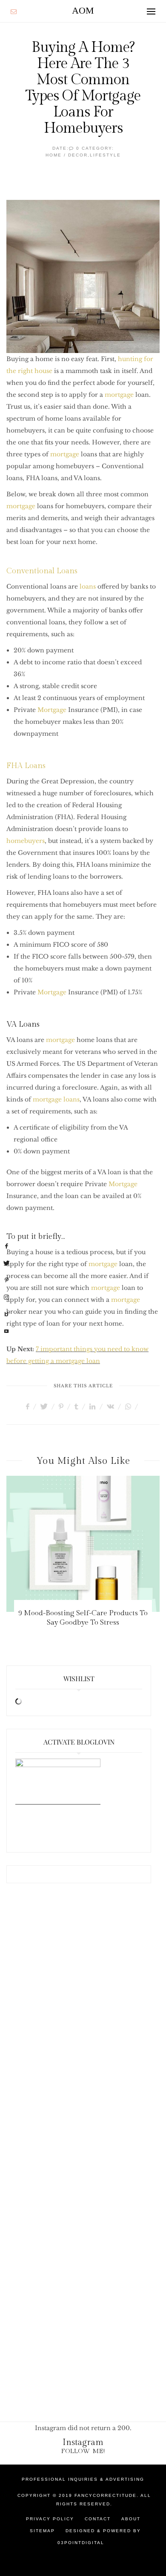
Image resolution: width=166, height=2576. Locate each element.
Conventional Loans (42, 571)
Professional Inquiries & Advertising (83, 2479)
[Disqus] (83, 2031)
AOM (83, 10)
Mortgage (52, 710)
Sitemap (42, 2531)
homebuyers (26, 841)
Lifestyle (105, 155)
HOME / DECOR (67, 155)
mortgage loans (56, 1099)
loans (88, 586)
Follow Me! (83, 2451)
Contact (98, 2519)
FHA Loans (26, 766)
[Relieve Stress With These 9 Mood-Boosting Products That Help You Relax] (88, 1544)
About (131, 2519)
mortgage (119, 395)
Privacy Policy (50, 2519)
